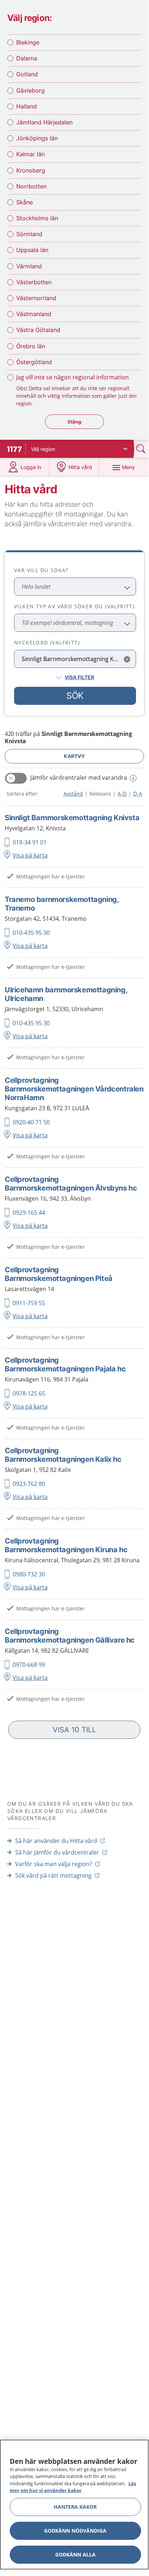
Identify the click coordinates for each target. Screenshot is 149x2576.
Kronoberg (31, 170)
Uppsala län (32, 250)
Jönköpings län (37, 138)
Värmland (29, 266)
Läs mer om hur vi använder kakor (73, 2487)
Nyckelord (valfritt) (47, 642)
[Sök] (141, 449)
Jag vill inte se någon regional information (73, 377)
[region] (74, 2505)
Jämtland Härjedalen (44, 122)
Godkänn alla (75, 2554)
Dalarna (27, 58)
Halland (27, 106)
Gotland (27, 74)
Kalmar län (30, 154)
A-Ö (122, 794)
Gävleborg (30, 90)
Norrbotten (31, 186)
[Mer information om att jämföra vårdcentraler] (132, 778)
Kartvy (74, 756)
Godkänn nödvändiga (75, 2531)
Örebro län (31, 346)
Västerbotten (34, 282)
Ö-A (138, 794)
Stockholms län (37, 218)
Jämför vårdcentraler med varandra (79, 778)
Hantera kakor (75, 2507)
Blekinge (28, 42)
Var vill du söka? (41, 570)
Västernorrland (36, 298)
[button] (74, 1730)
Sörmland (29, 234)
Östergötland (34, 362)
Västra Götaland (38, 330)
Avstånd (73, 794)
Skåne (25, 202)
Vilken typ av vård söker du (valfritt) (74, 606)
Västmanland (34, 314)
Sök (75, 696)
